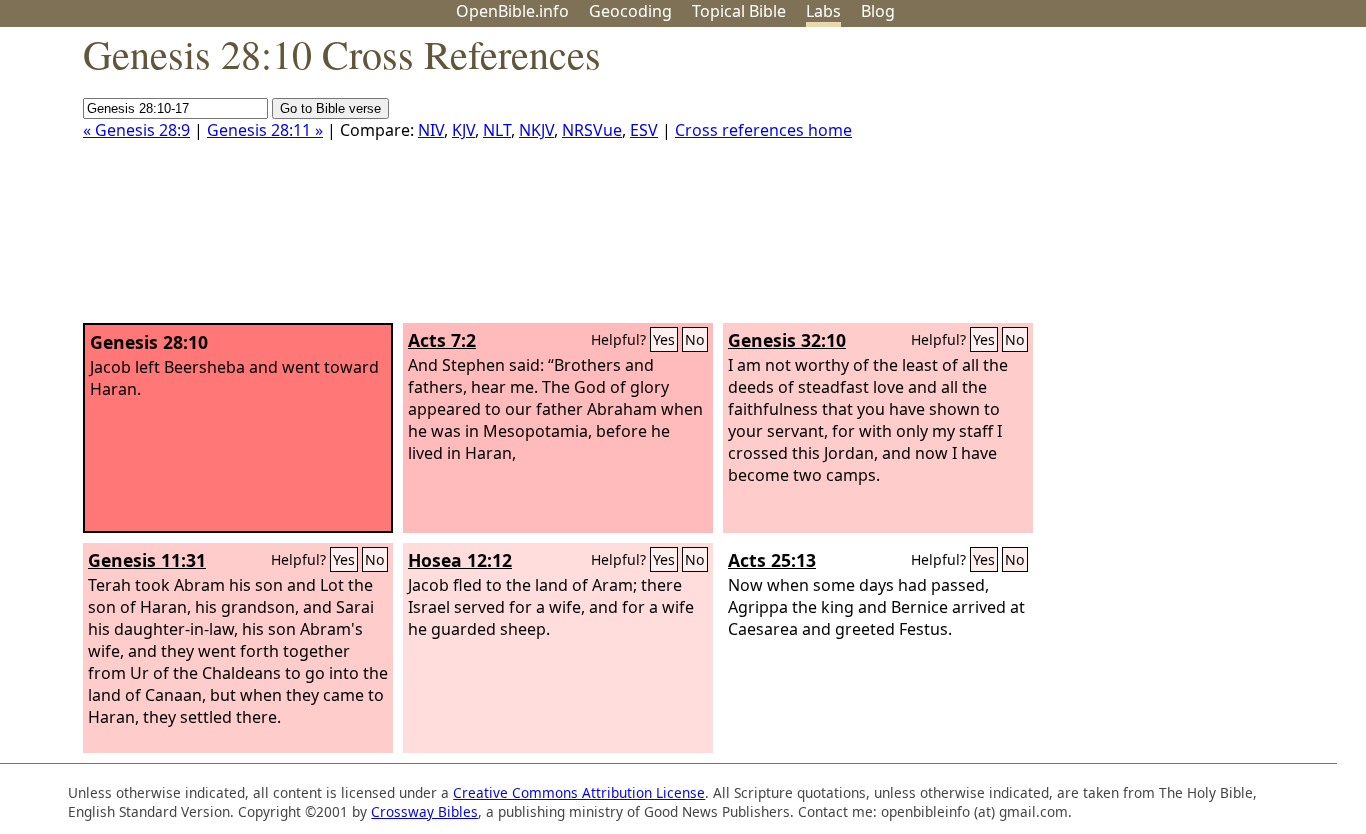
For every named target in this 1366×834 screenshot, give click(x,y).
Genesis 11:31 (147, 560)
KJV (463, 130)
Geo (630, 11)
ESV (644, 130)
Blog (878, 11)
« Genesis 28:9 (136, 130)
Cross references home (763, 130)
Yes (664, 339)
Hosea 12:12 (460, 560)
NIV (431, 130)
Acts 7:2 (442, 340)
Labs (823, 11)
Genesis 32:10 (787, 340)
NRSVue (592, 130)
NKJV (536, 130)
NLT (497, 130)
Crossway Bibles (424, 811)
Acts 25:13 (772, 560)
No (695, 339)
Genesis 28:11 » (265, 130)
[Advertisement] (1164, 183)
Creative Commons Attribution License (579, 792)
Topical (739, 11)
